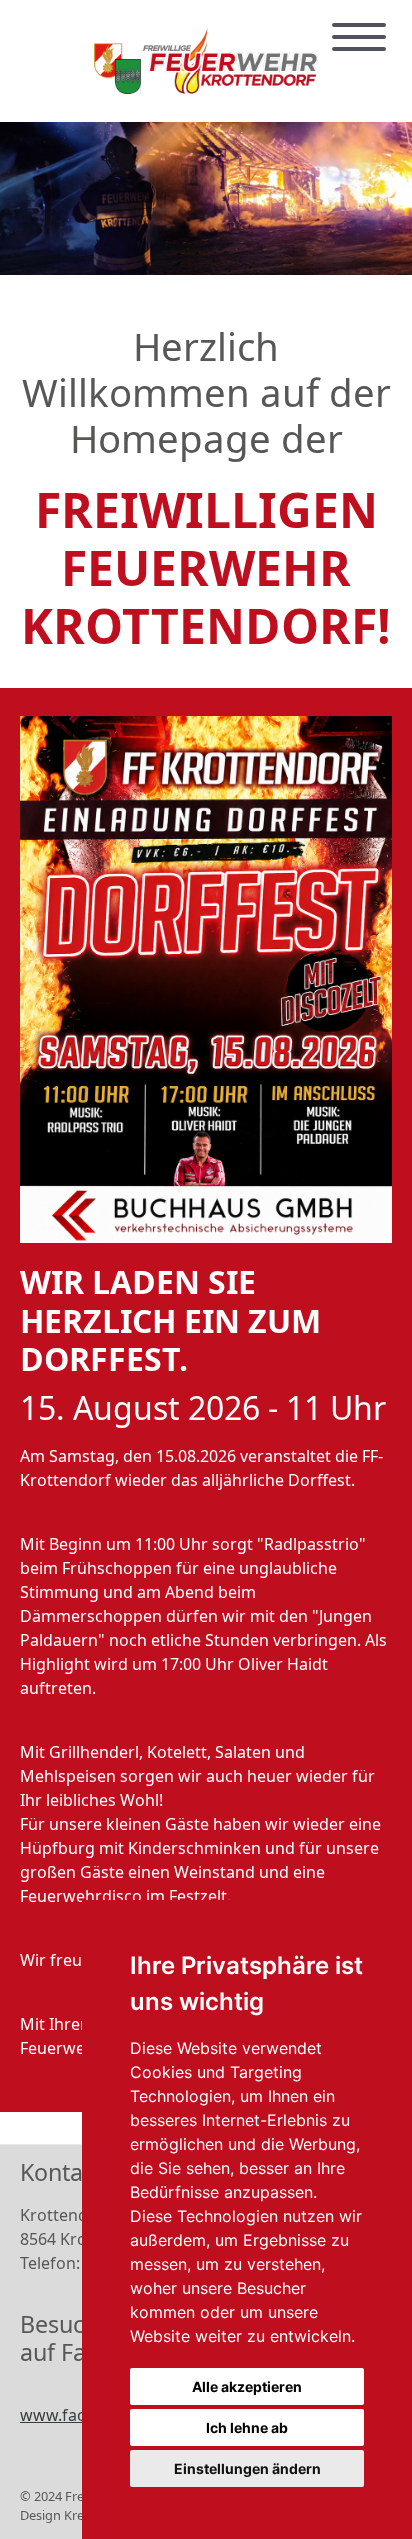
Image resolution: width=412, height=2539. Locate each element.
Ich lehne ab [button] (247, 2427)
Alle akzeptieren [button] (247, 2386)
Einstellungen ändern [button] (247, 2468)
